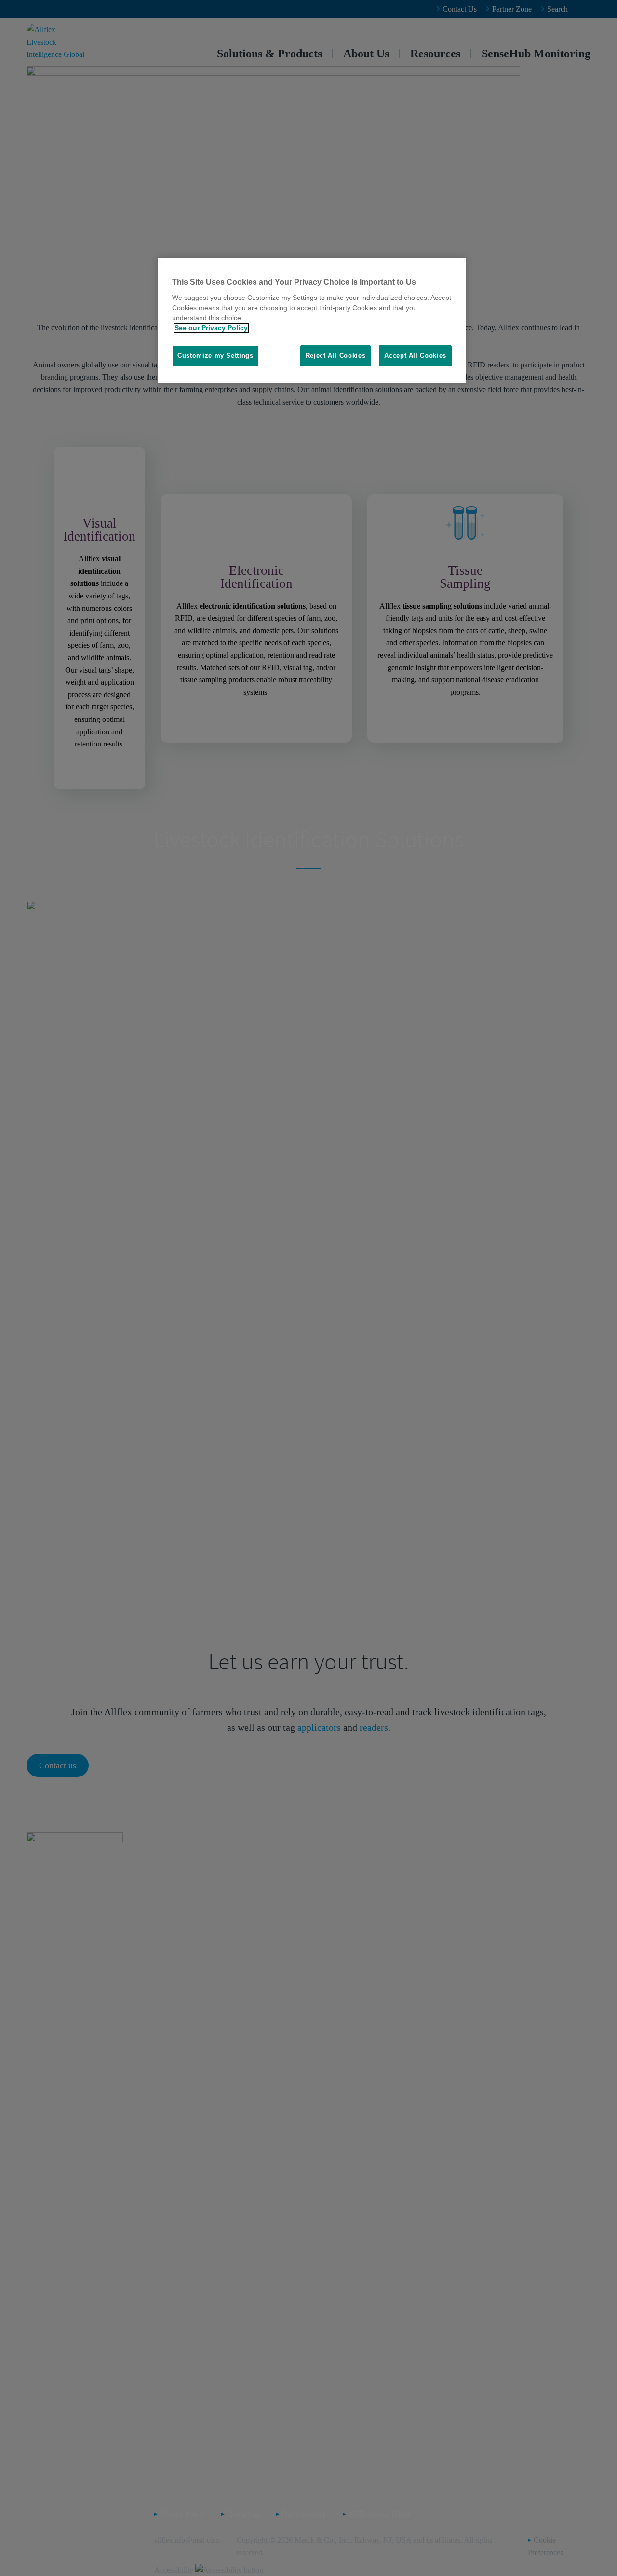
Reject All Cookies (336, 356)
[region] (312, 320)
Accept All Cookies (415, 356)
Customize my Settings (215, 356)
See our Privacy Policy (211, 328)
